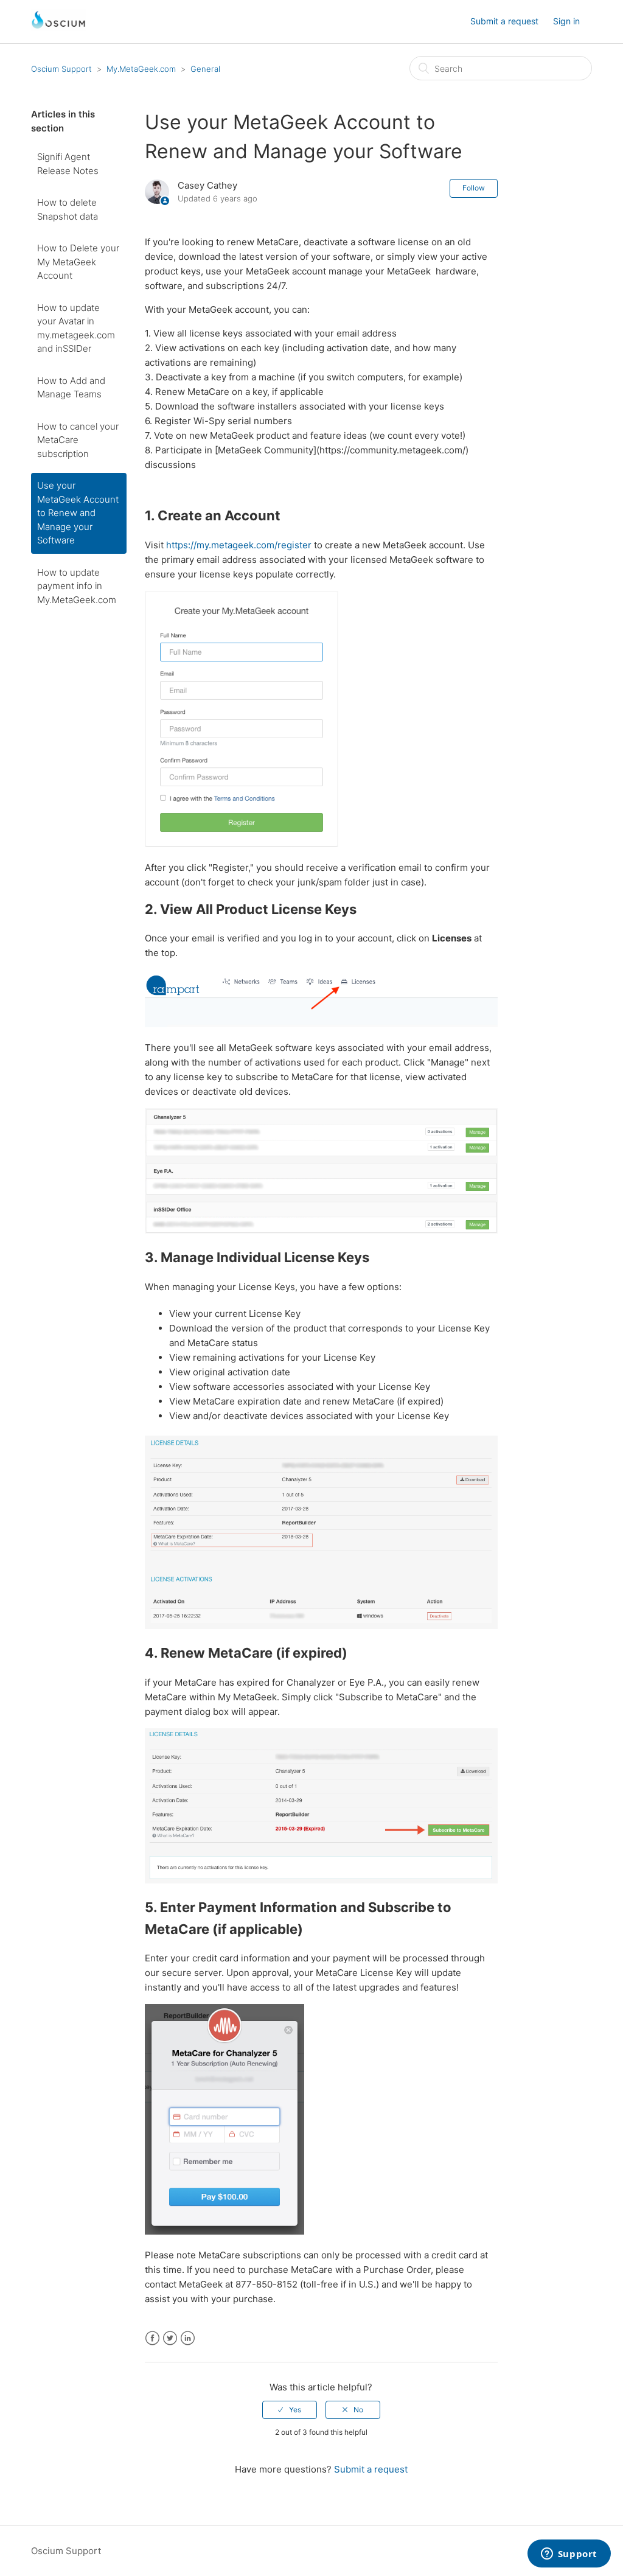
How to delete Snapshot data (68, 209)
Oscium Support (61, 69)
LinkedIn (188, 2338)
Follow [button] (474, 188)
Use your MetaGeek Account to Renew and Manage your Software (78, 513)
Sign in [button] (566, 21)
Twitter (170, 2338)
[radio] (290, 2410)
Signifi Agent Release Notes (68, 164)
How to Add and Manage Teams (71, 388)
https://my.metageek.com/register (239, 545)
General (205, 69)
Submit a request (504, 21)
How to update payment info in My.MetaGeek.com (77, 586)
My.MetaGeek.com (141, 69)
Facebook (152, 2338)
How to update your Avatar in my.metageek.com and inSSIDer (76, 328)
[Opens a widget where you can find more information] (569, 2555)
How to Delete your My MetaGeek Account (78, 262)
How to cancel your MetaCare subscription (78, 440)
